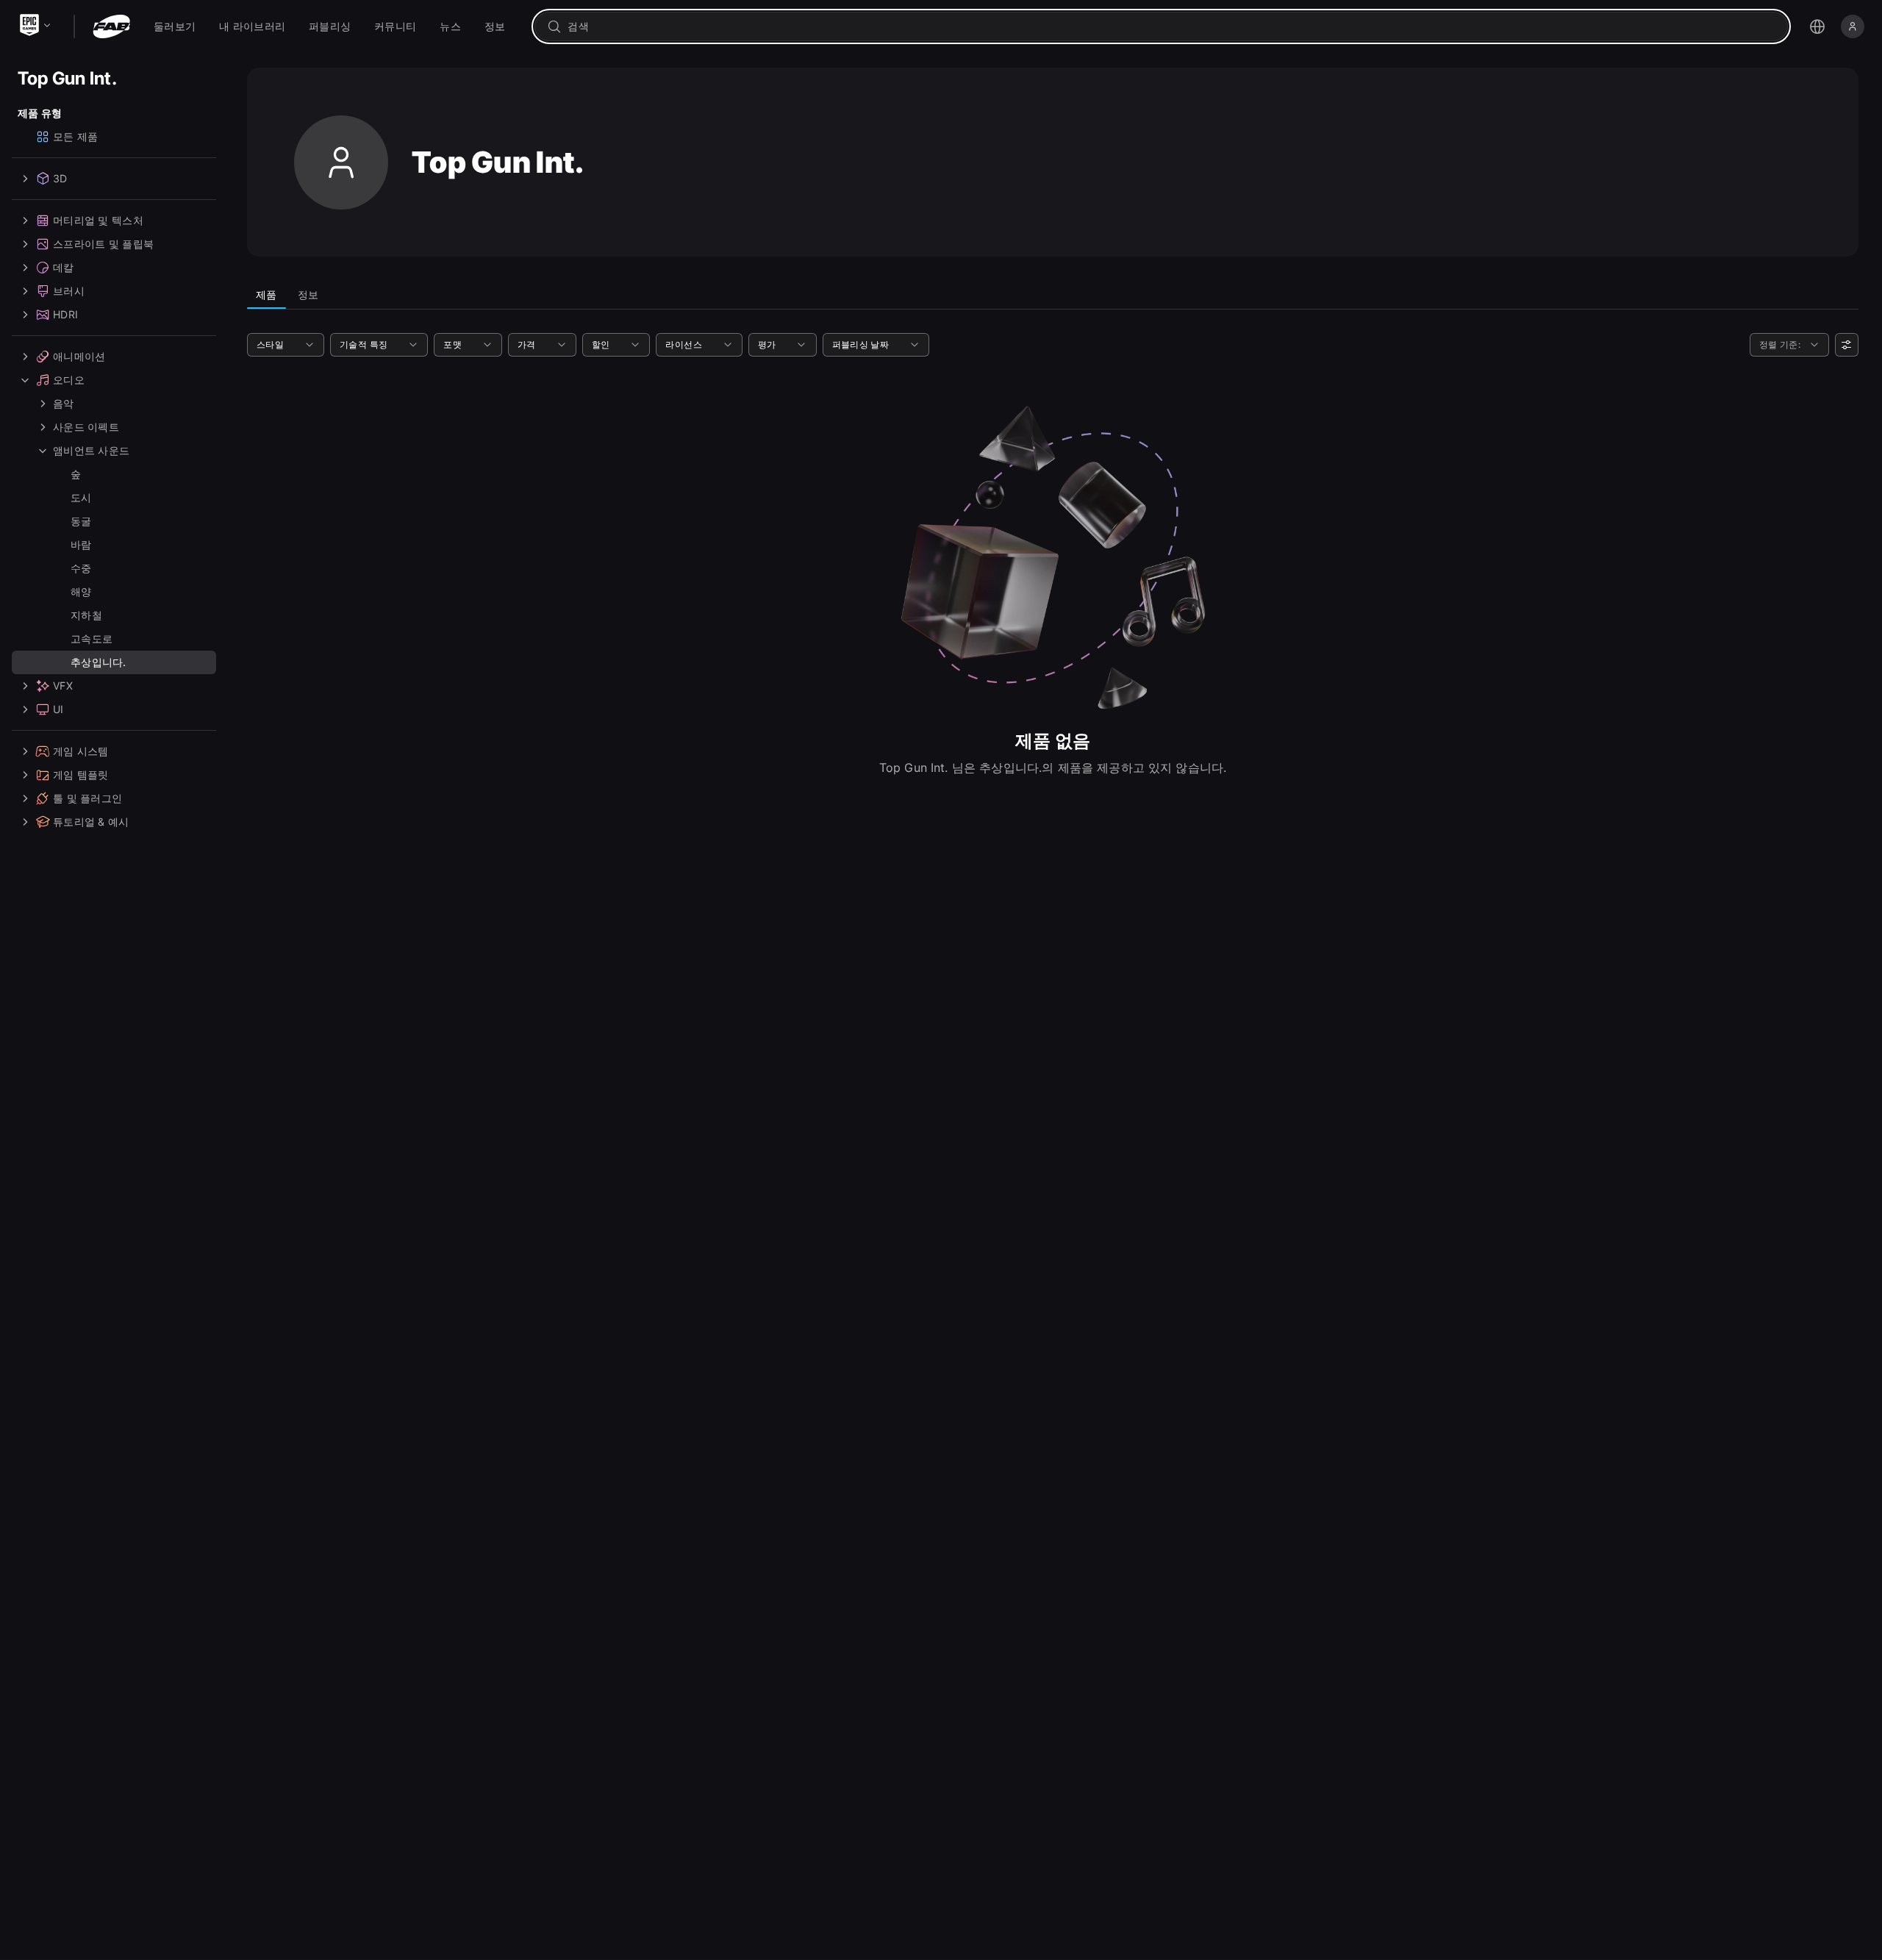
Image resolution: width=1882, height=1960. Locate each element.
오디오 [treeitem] (69, 380)
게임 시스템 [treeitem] (81, 751)
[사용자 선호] (1847, 345)
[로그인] (1853, 26)
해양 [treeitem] (81, 591)
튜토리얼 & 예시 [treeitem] (91, 822)
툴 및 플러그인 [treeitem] (87, 798)
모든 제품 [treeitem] (75, 136)
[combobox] (1171, 26)
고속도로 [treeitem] (92, 639)
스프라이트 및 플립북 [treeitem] (103, 244)
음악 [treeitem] (64, 403)
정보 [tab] (308, 294)
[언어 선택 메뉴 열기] (1817, 26)
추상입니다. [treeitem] (99, 662)
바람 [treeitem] (81, 544)
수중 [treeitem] (81, 568)
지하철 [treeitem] (86, 615)
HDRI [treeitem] (65, 314)
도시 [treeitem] (81, 497)
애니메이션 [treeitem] (79, 356)
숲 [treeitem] (76, 474)
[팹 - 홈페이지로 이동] (111, 26)
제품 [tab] (266, 294)
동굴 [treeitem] (81, 521)
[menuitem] (175, 26)
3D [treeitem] (60, 178)
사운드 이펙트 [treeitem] (86, 427)
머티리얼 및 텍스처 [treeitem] (98, 220)
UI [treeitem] (58, 709)
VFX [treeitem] (63, 686)
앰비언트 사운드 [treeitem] (91, 450)
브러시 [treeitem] (69, 291)
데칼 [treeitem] (64, 267)
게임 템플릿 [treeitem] (81, 775)
